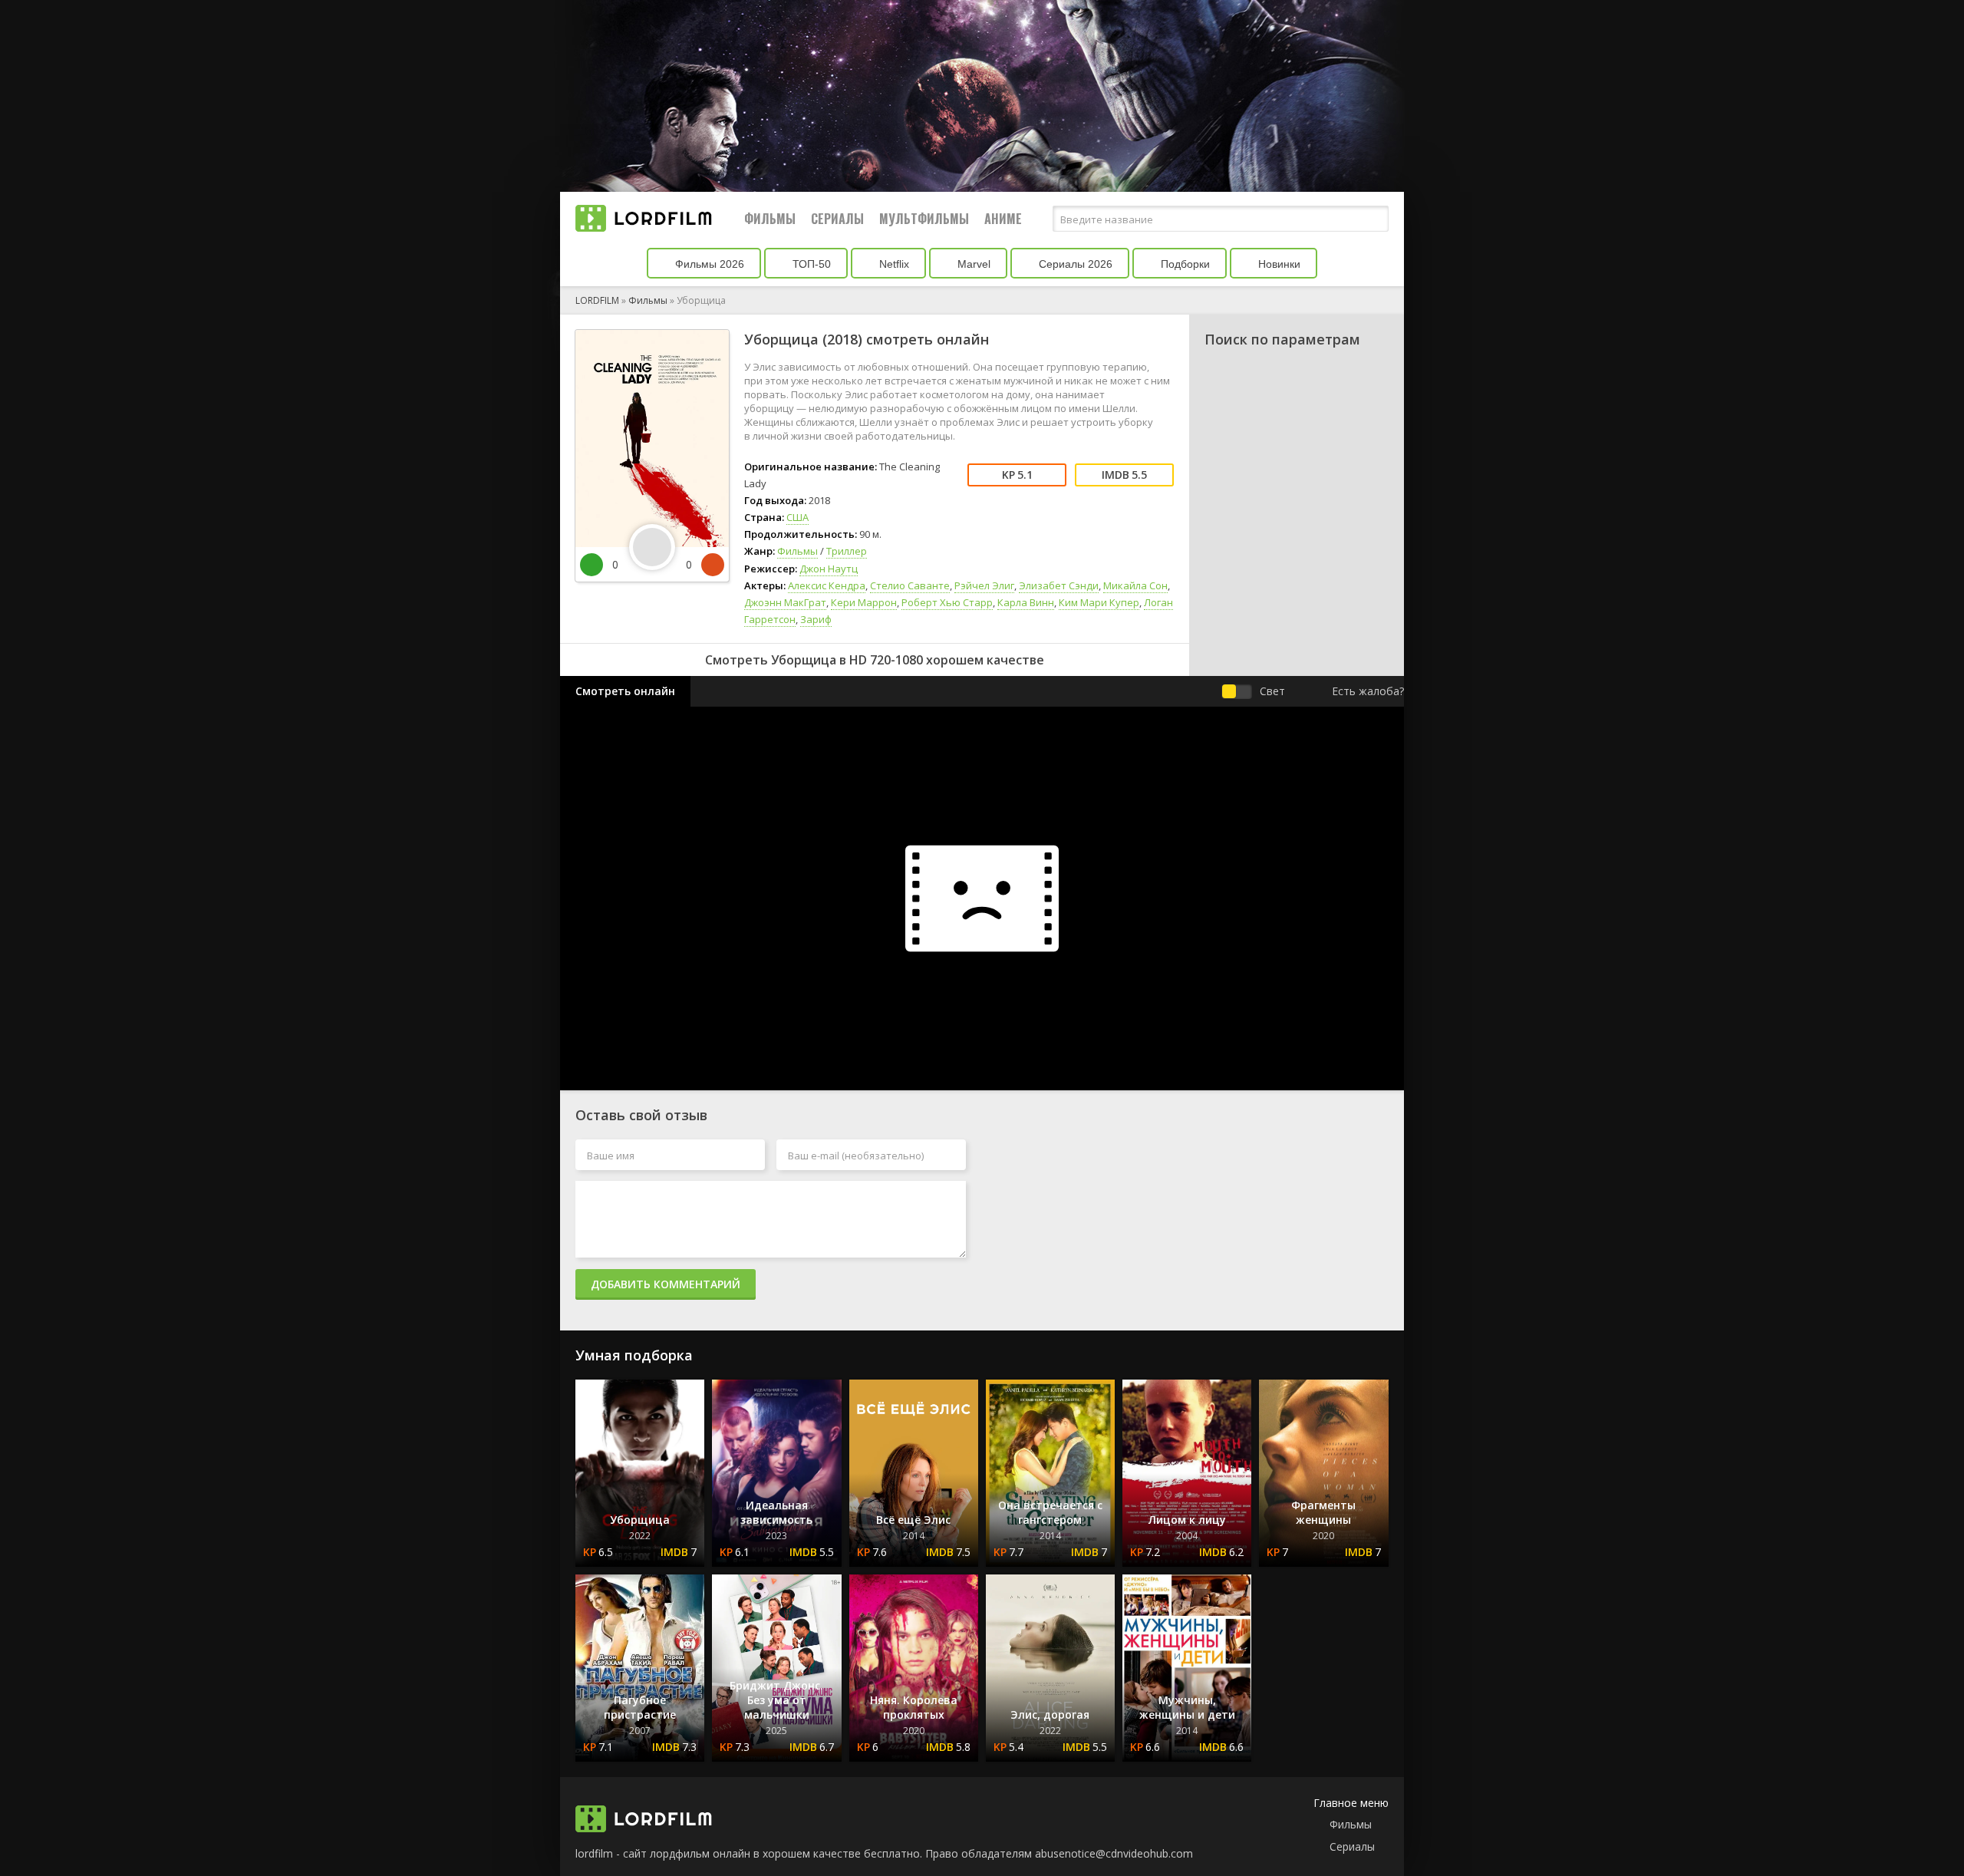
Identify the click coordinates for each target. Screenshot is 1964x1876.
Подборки (1184, 264)
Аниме (1003, 219)
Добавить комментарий (666, 1284)
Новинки (1278, 264)
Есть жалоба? (1368, 691)
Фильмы (770, 219)
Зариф (816, 619)
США (797, 517)
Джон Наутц (829, 569)
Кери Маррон (864, 602)
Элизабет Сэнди (1059, 585)
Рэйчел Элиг (984, 585)
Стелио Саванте (910, 585)
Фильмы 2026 (708, 264)
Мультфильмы (924, 219)
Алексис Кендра (827, 585)
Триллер (847, 551)
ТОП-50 (810, 264)
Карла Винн (1026, 602)
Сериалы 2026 (1074, 264)
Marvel (972, 264)
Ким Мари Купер (1099, 602)
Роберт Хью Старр (947, 602)
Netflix (893, 264)
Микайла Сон (1135, 585)
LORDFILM (597, 300)
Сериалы (837, 219)
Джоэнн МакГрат (785, 602)
